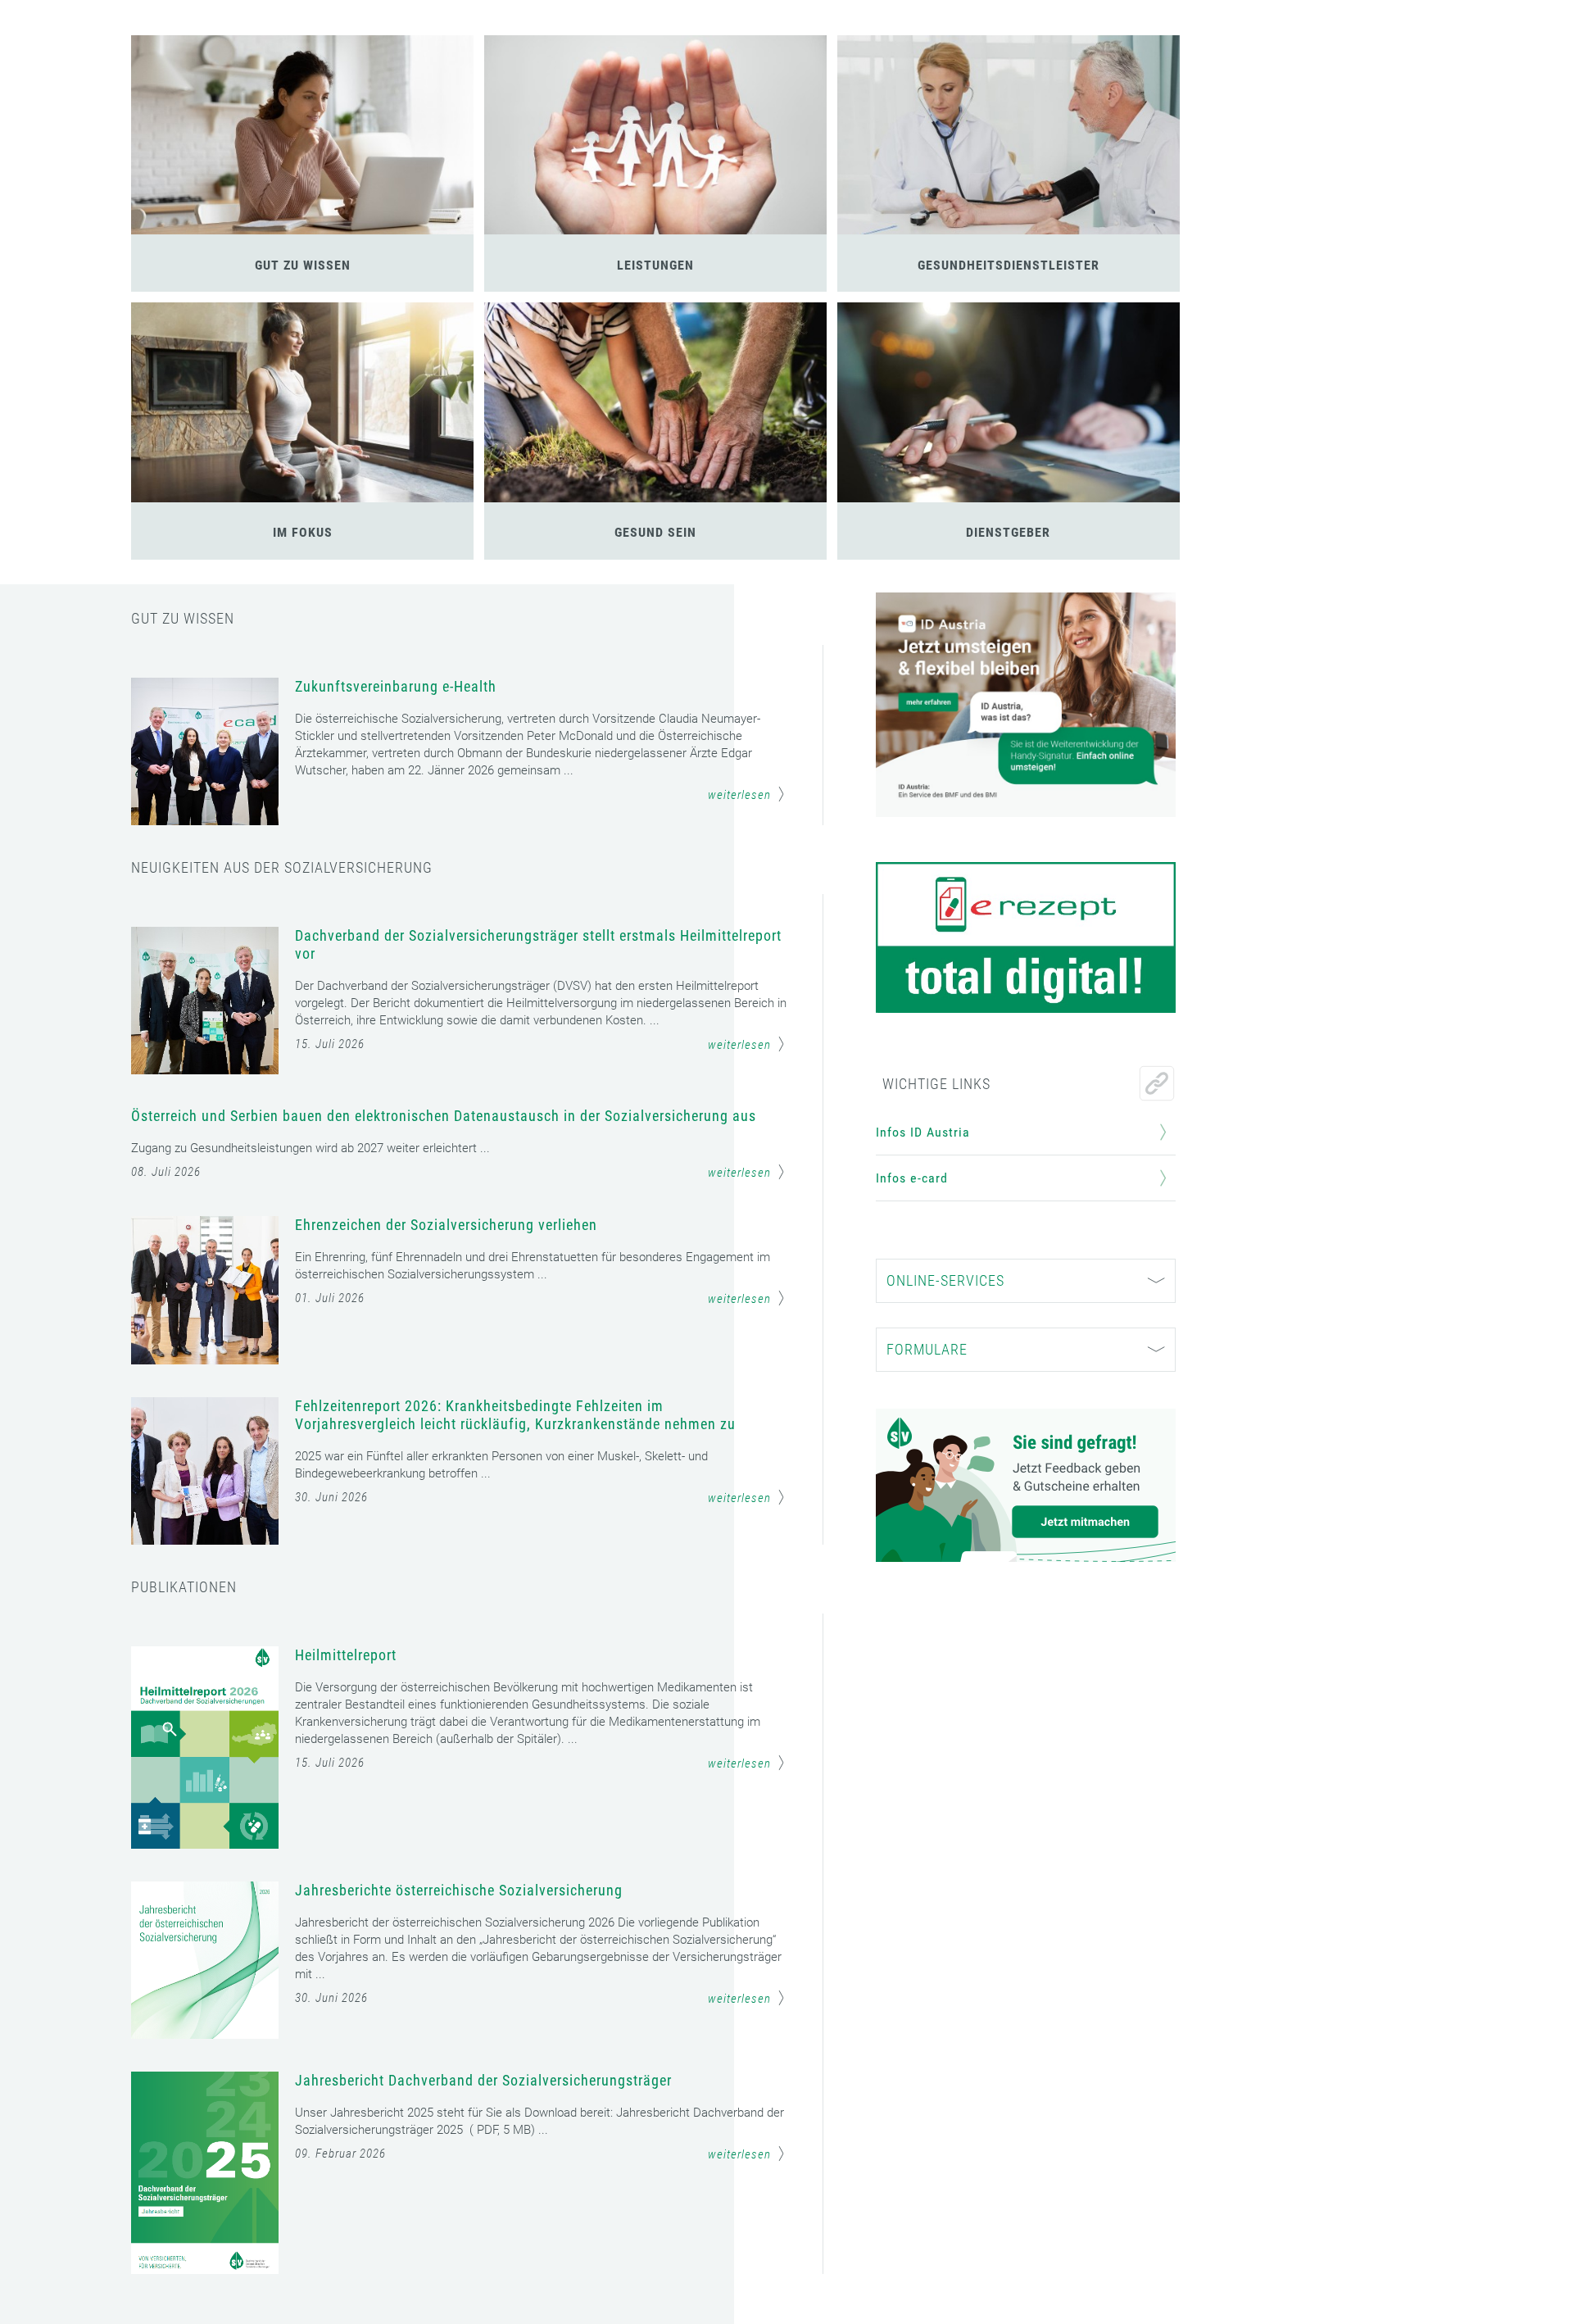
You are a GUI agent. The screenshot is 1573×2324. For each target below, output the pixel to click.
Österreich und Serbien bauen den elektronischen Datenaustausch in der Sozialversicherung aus (444, 1116)
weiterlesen (739, 795)
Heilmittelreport (346, 1655)
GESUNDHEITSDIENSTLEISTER (1009, 265)
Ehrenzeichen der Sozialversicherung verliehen (446, 1225)
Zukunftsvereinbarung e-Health (396, 686)
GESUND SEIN (655, 532)
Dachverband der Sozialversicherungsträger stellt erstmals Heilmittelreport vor (538, 944)
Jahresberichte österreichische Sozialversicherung (459, 1890)
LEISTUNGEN (655, 265)
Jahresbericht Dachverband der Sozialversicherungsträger (483, 2080)
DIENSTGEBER (1008, 532)
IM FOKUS (303, 532)
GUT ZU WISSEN (303, 265)
